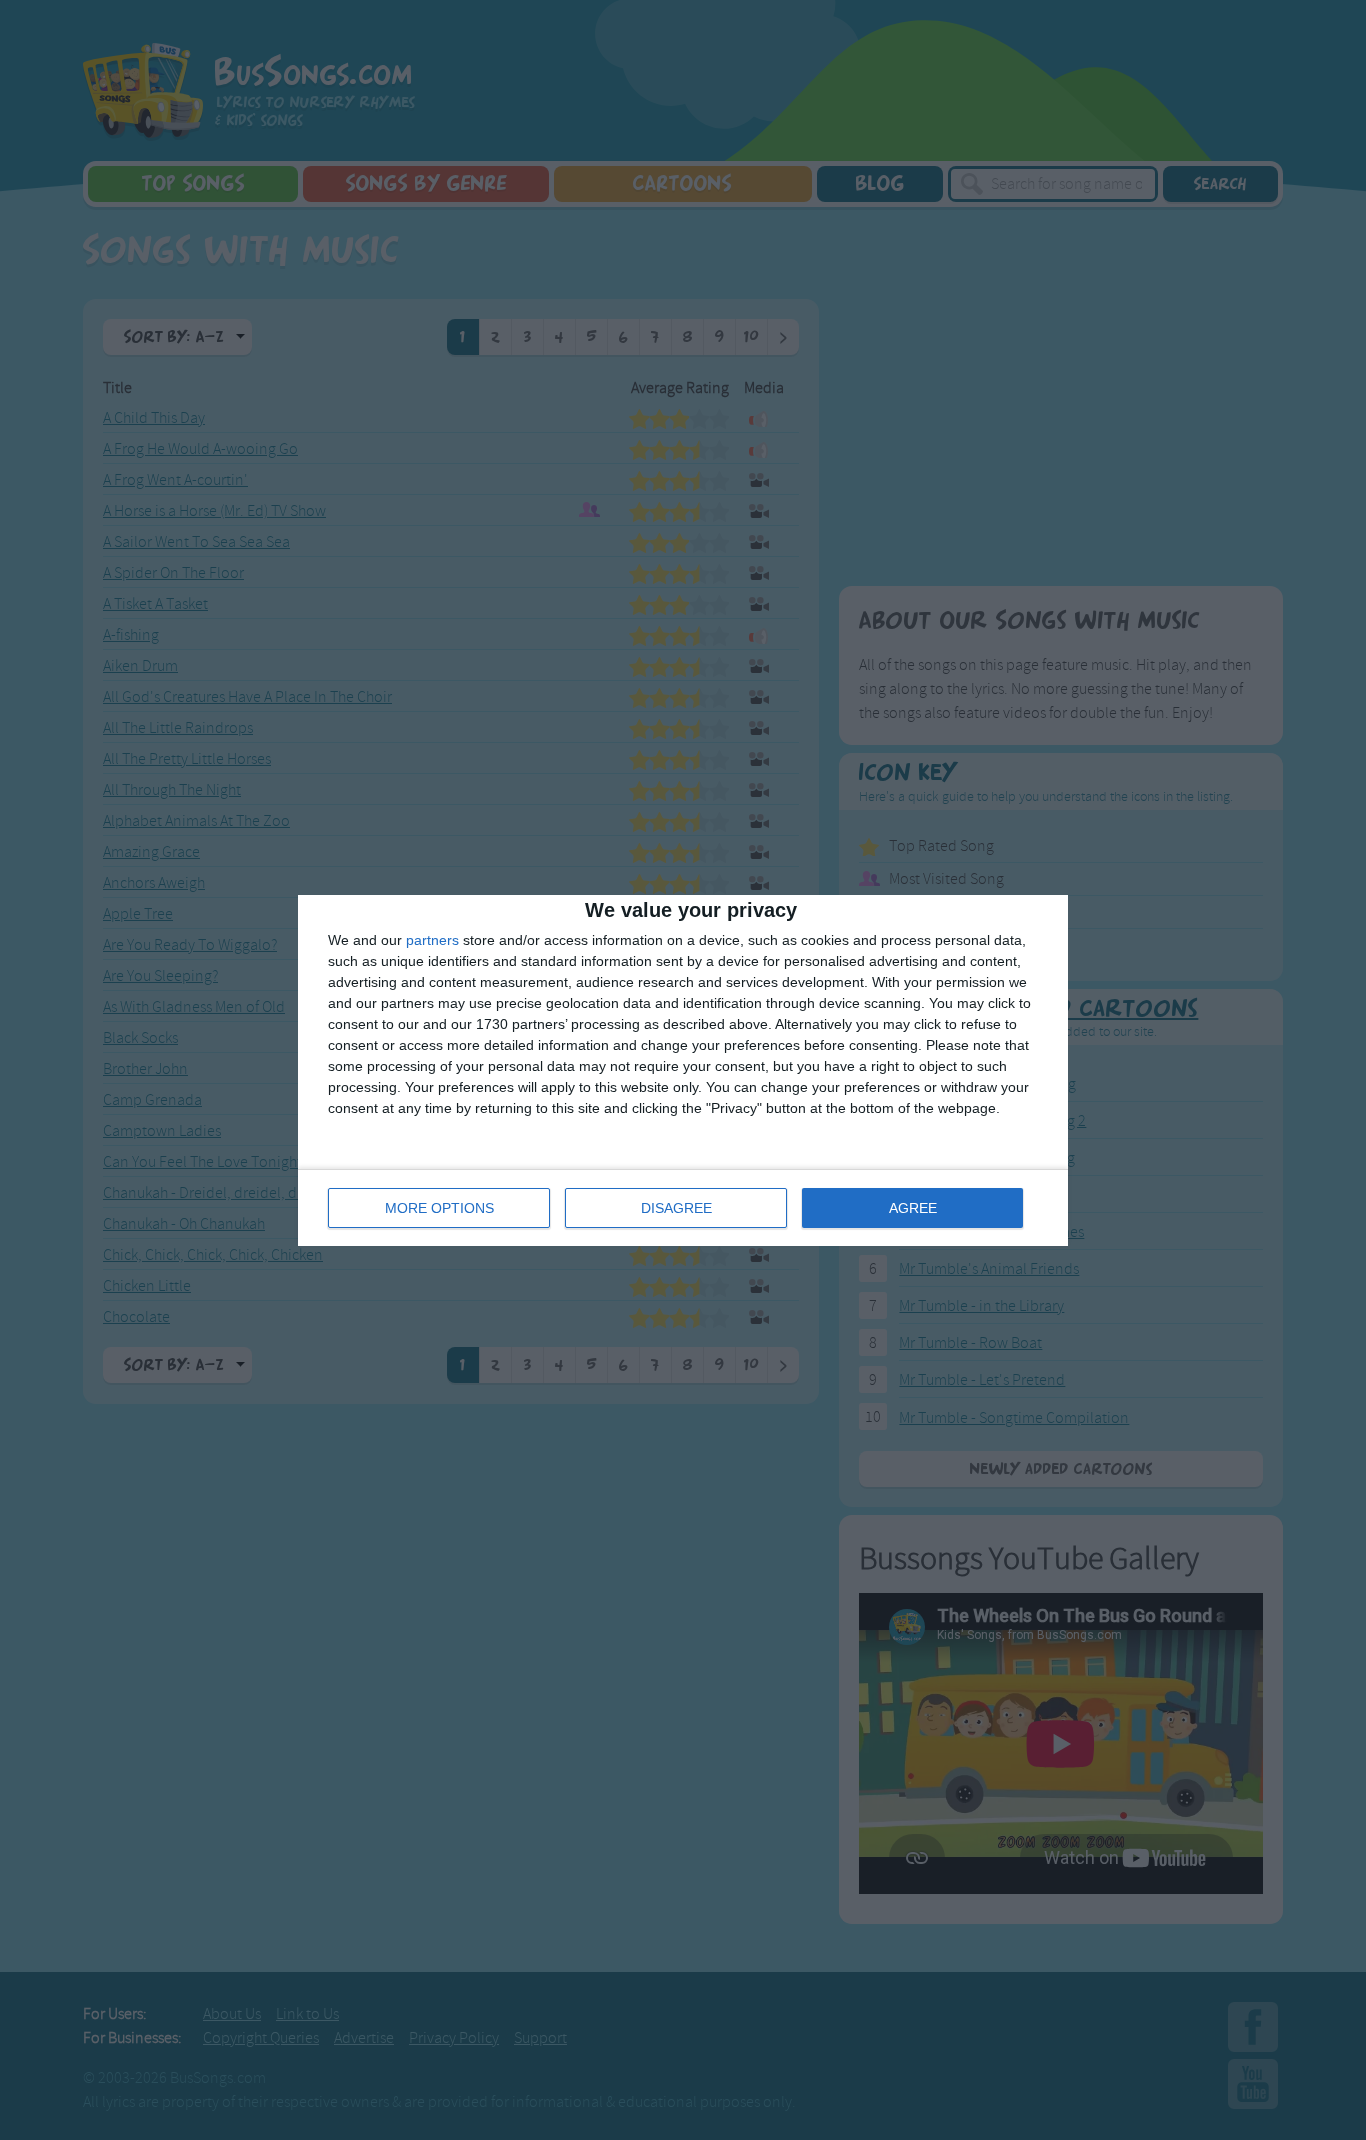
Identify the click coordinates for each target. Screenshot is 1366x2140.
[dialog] (683, 1070)
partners (432, 940)
